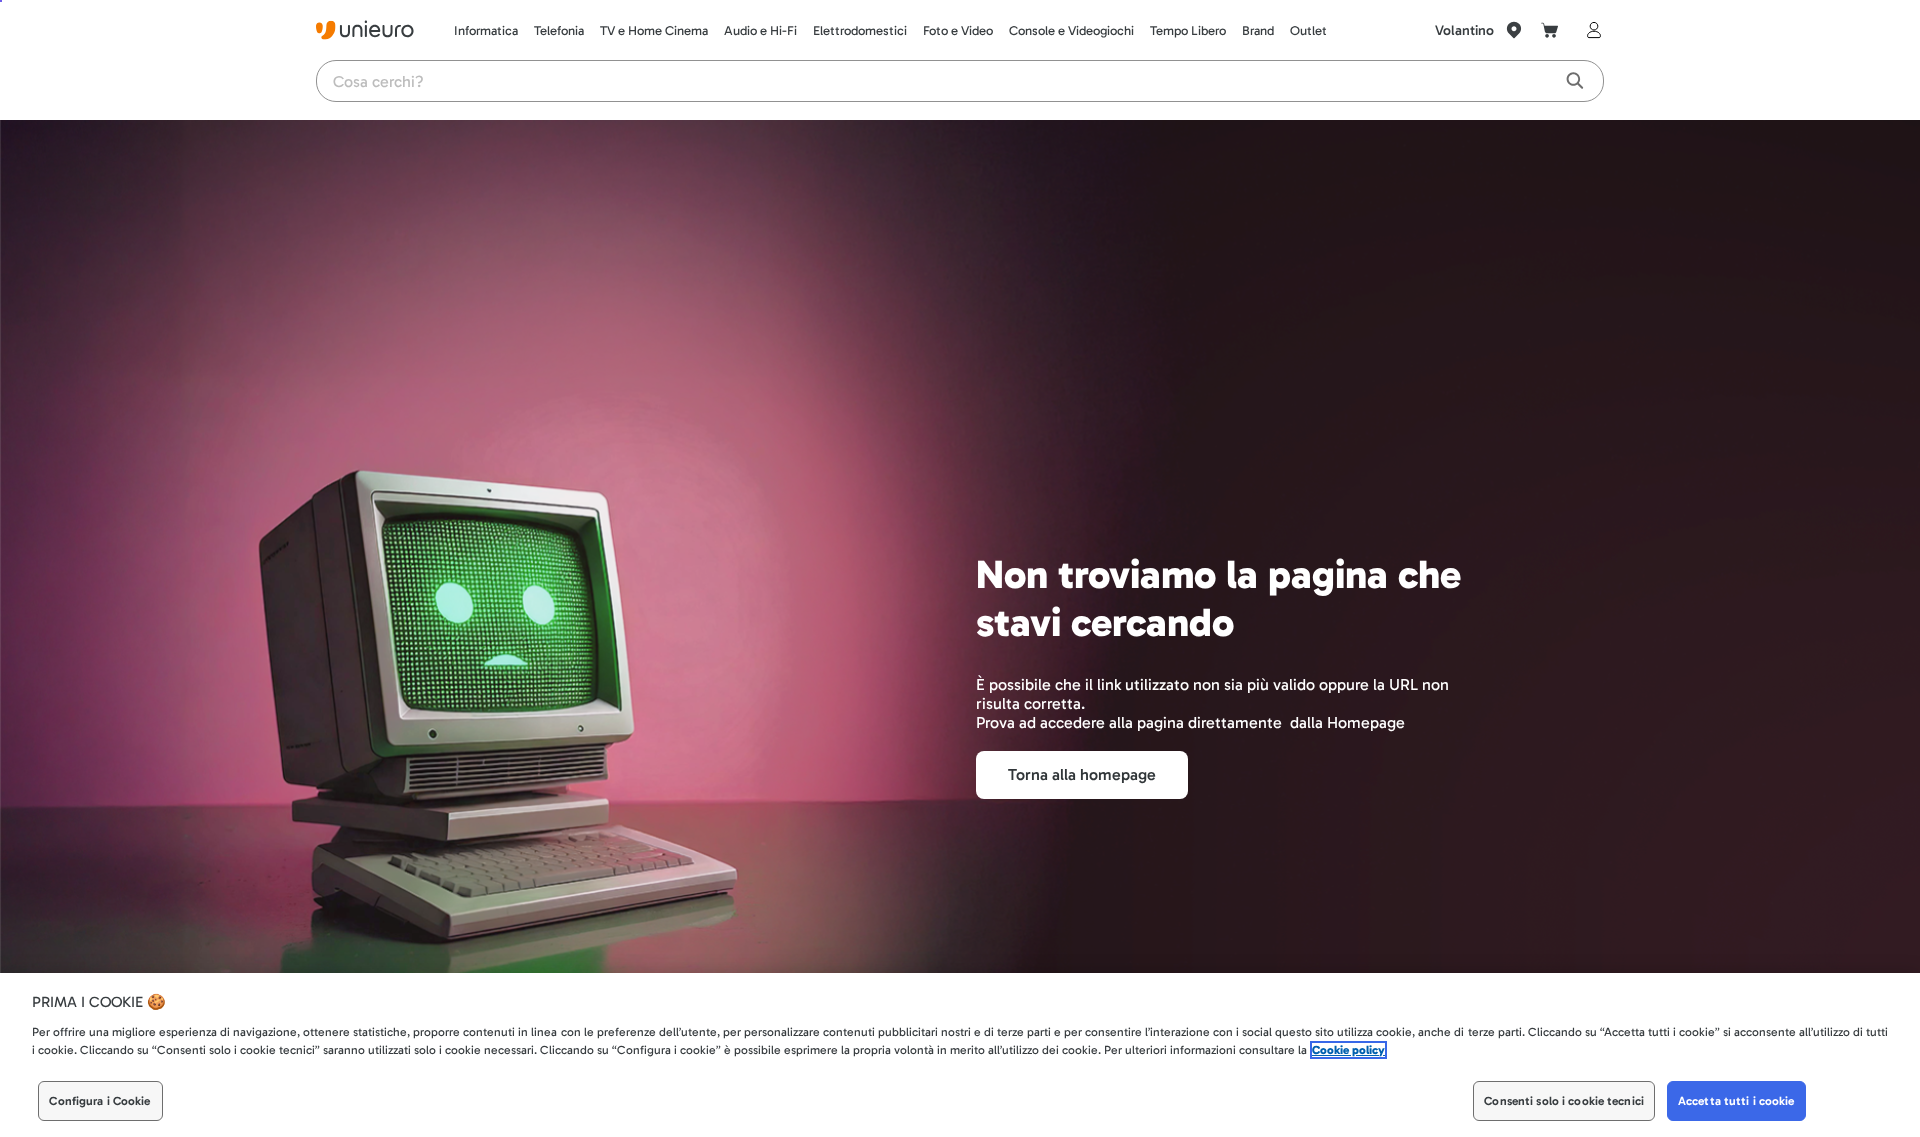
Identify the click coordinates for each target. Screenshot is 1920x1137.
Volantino (1464, 30)
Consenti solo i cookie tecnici (1564, 1101)
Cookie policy (1348, 1050)
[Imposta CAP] (1514, 30)
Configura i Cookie (99, 1101)
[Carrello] (1550, 30)
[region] (960, 1055)
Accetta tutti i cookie (1736, 1101)
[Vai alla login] (1590, 30)
